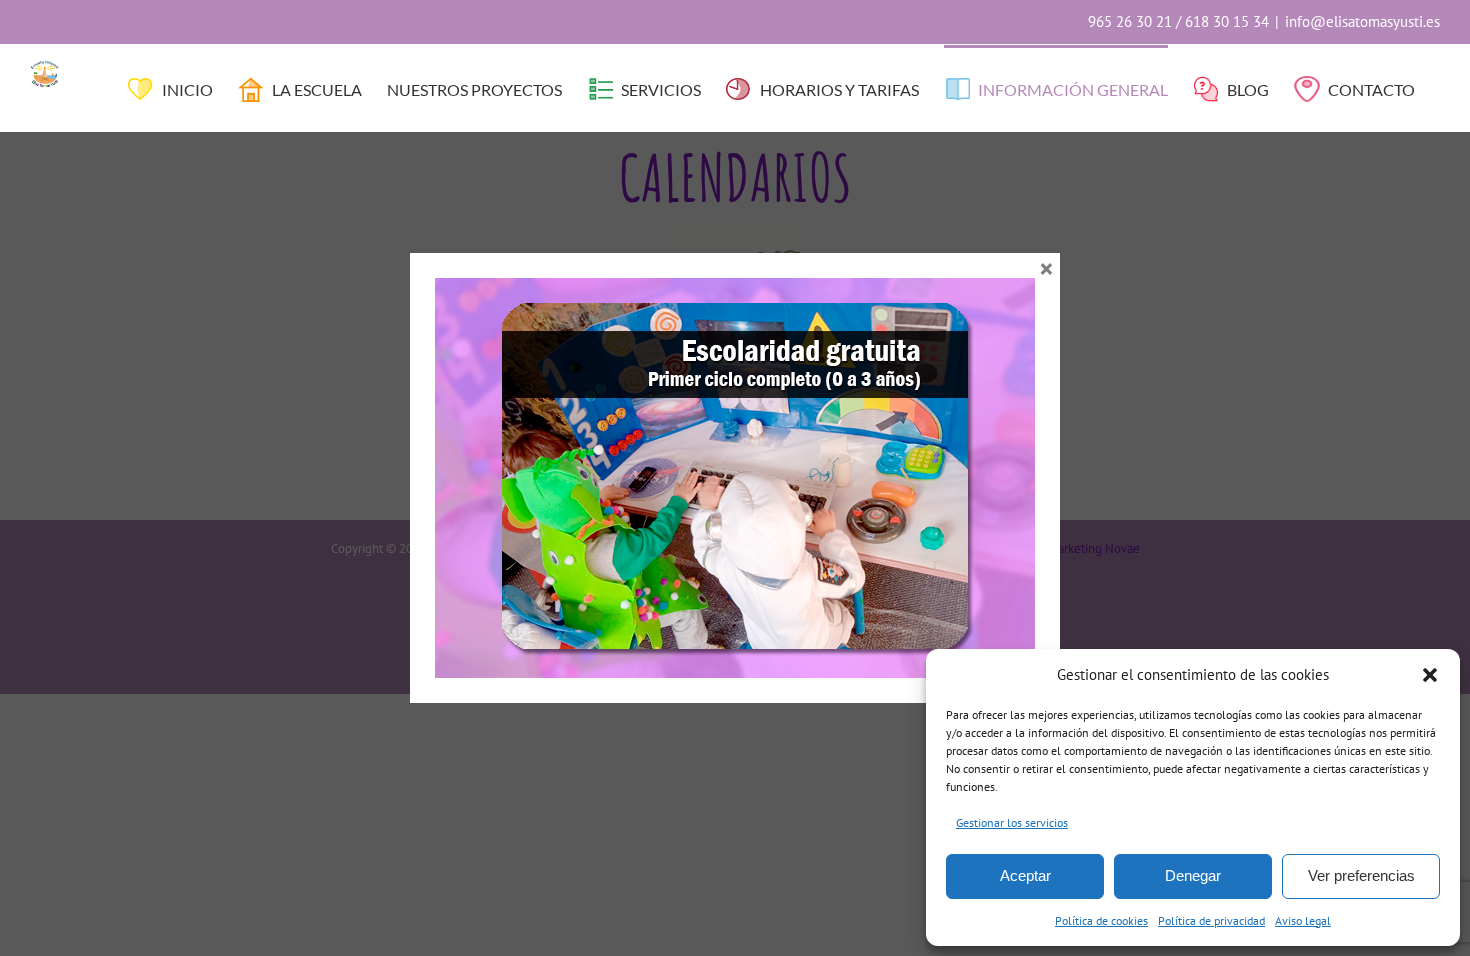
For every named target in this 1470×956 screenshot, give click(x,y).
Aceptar (1025, 875)
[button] (1430, 675)
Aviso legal (1303, 920)
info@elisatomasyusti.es (1362, 21)
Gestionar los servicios (1012, 822)
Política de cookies (1101, 920)
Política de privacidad (1211, 920)
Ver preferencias (1361, 875)
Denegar (1193, 875)
